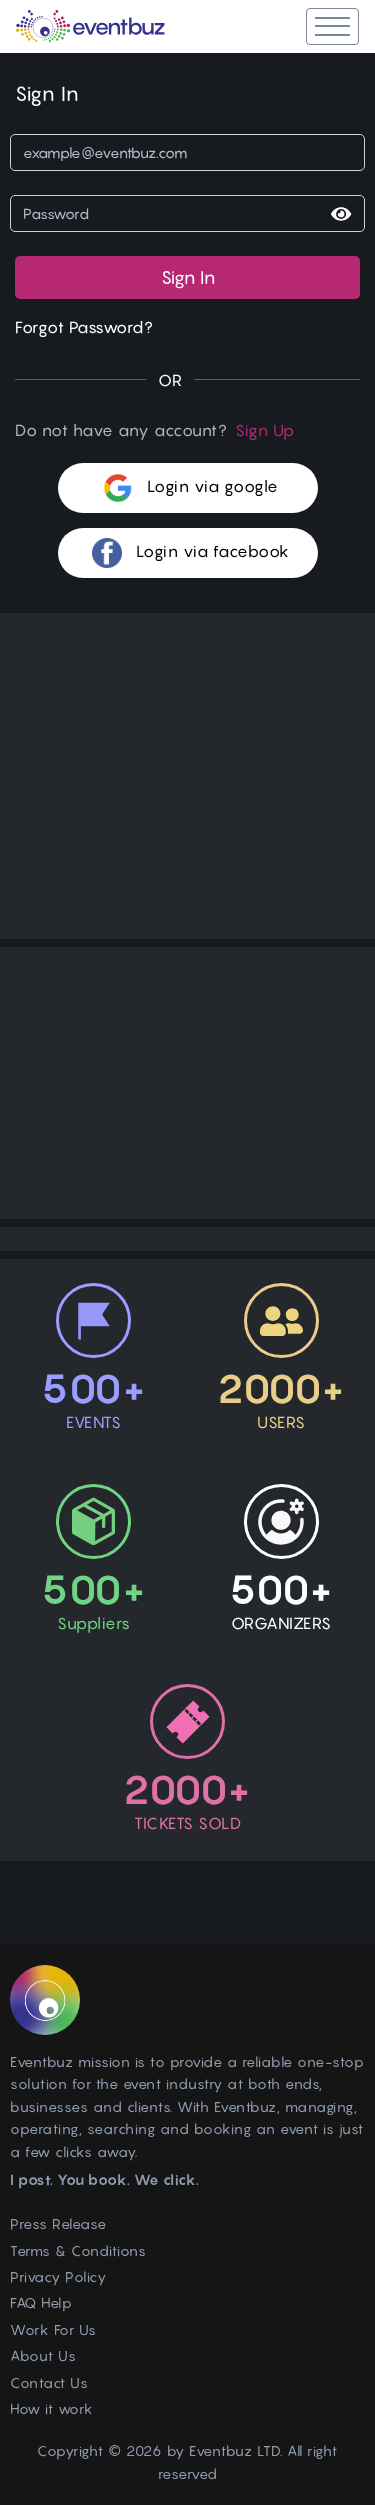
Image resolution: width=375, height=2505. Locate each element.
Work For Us (53, 2329)
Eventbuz (220, 2450)
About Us (43, 2355)
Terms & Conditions (78, 2250)
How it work (52, 2408)
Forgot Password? (84, 327)
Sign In (188, 277)
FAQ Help (41, 2302)
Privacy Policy (58, 2276)
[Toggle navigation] (332, 26)
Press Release (58, 2223)
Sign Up (265, 430)
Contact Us (49, 2382)
